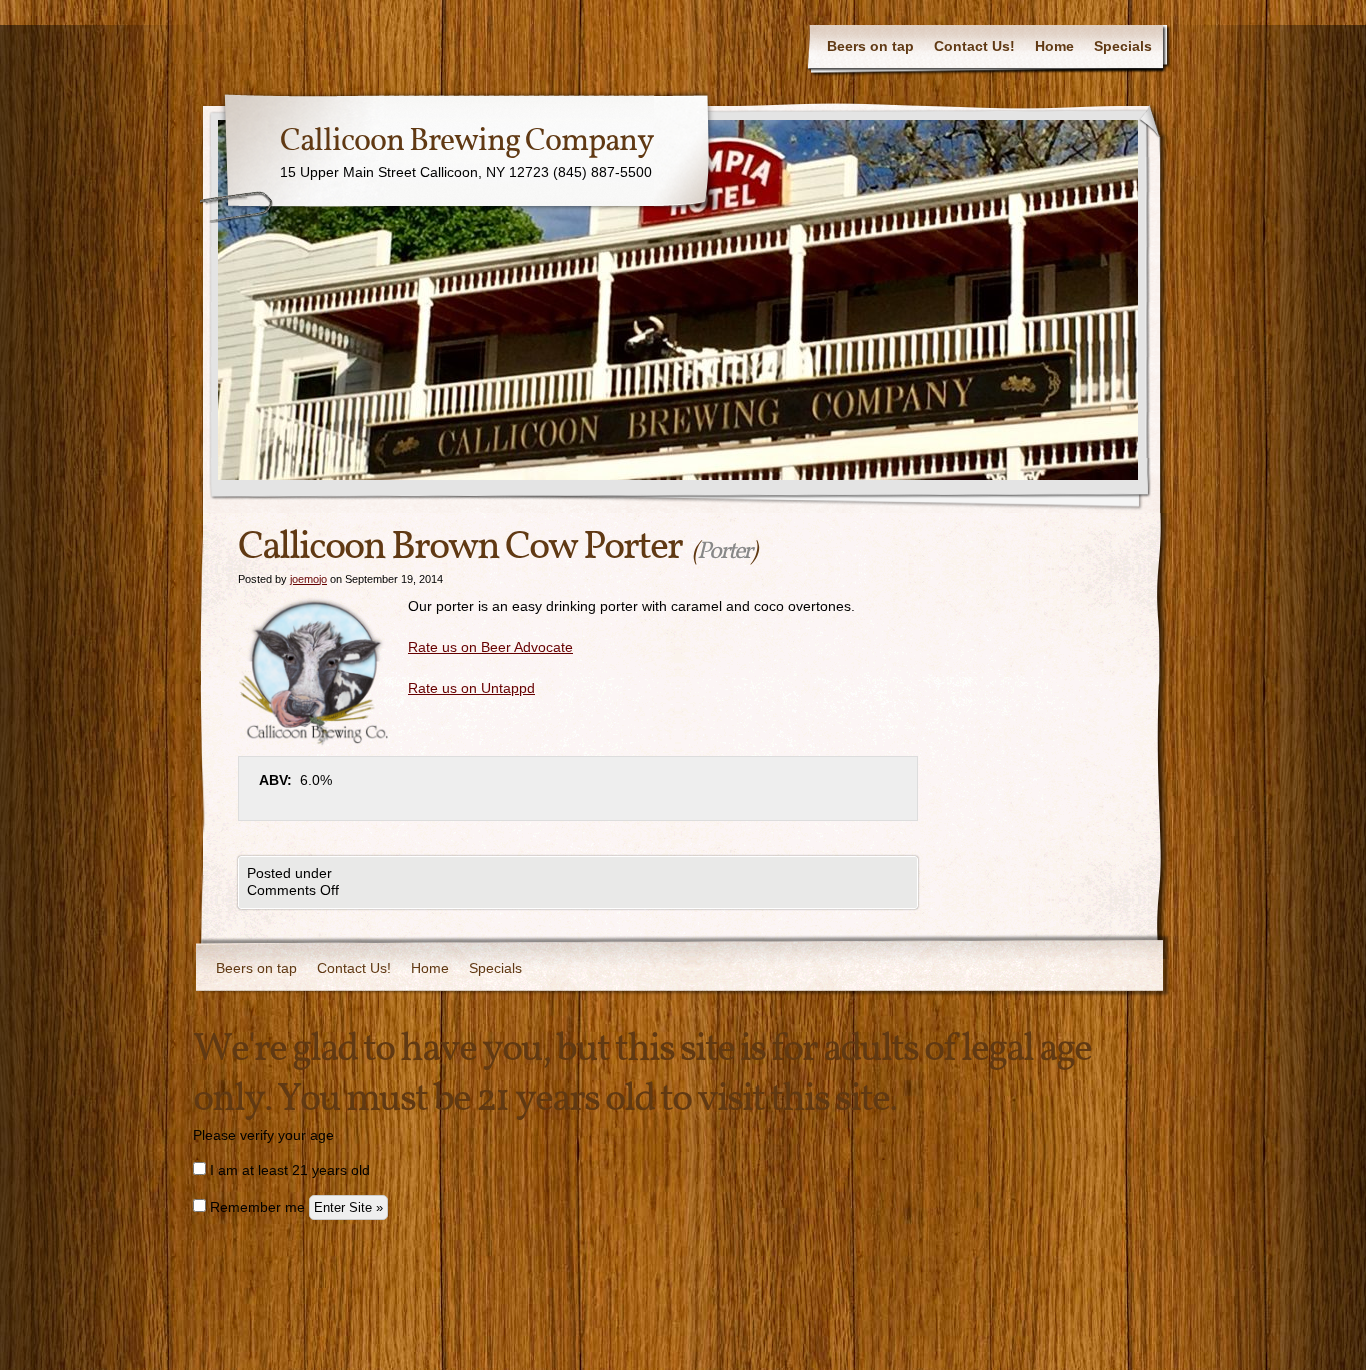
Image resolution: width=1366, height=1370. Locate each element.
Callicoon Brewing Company (467, 142)
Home (1054, 46)
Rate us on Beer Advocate (490, 647)
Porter (724, 552)
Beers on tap (870, 46)
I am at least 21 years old (288, 1170)
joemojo (308, 579)
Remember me (255, 1207)
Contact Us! (974, 46)
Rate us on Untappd (471, 688)
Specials (1123, 46)
